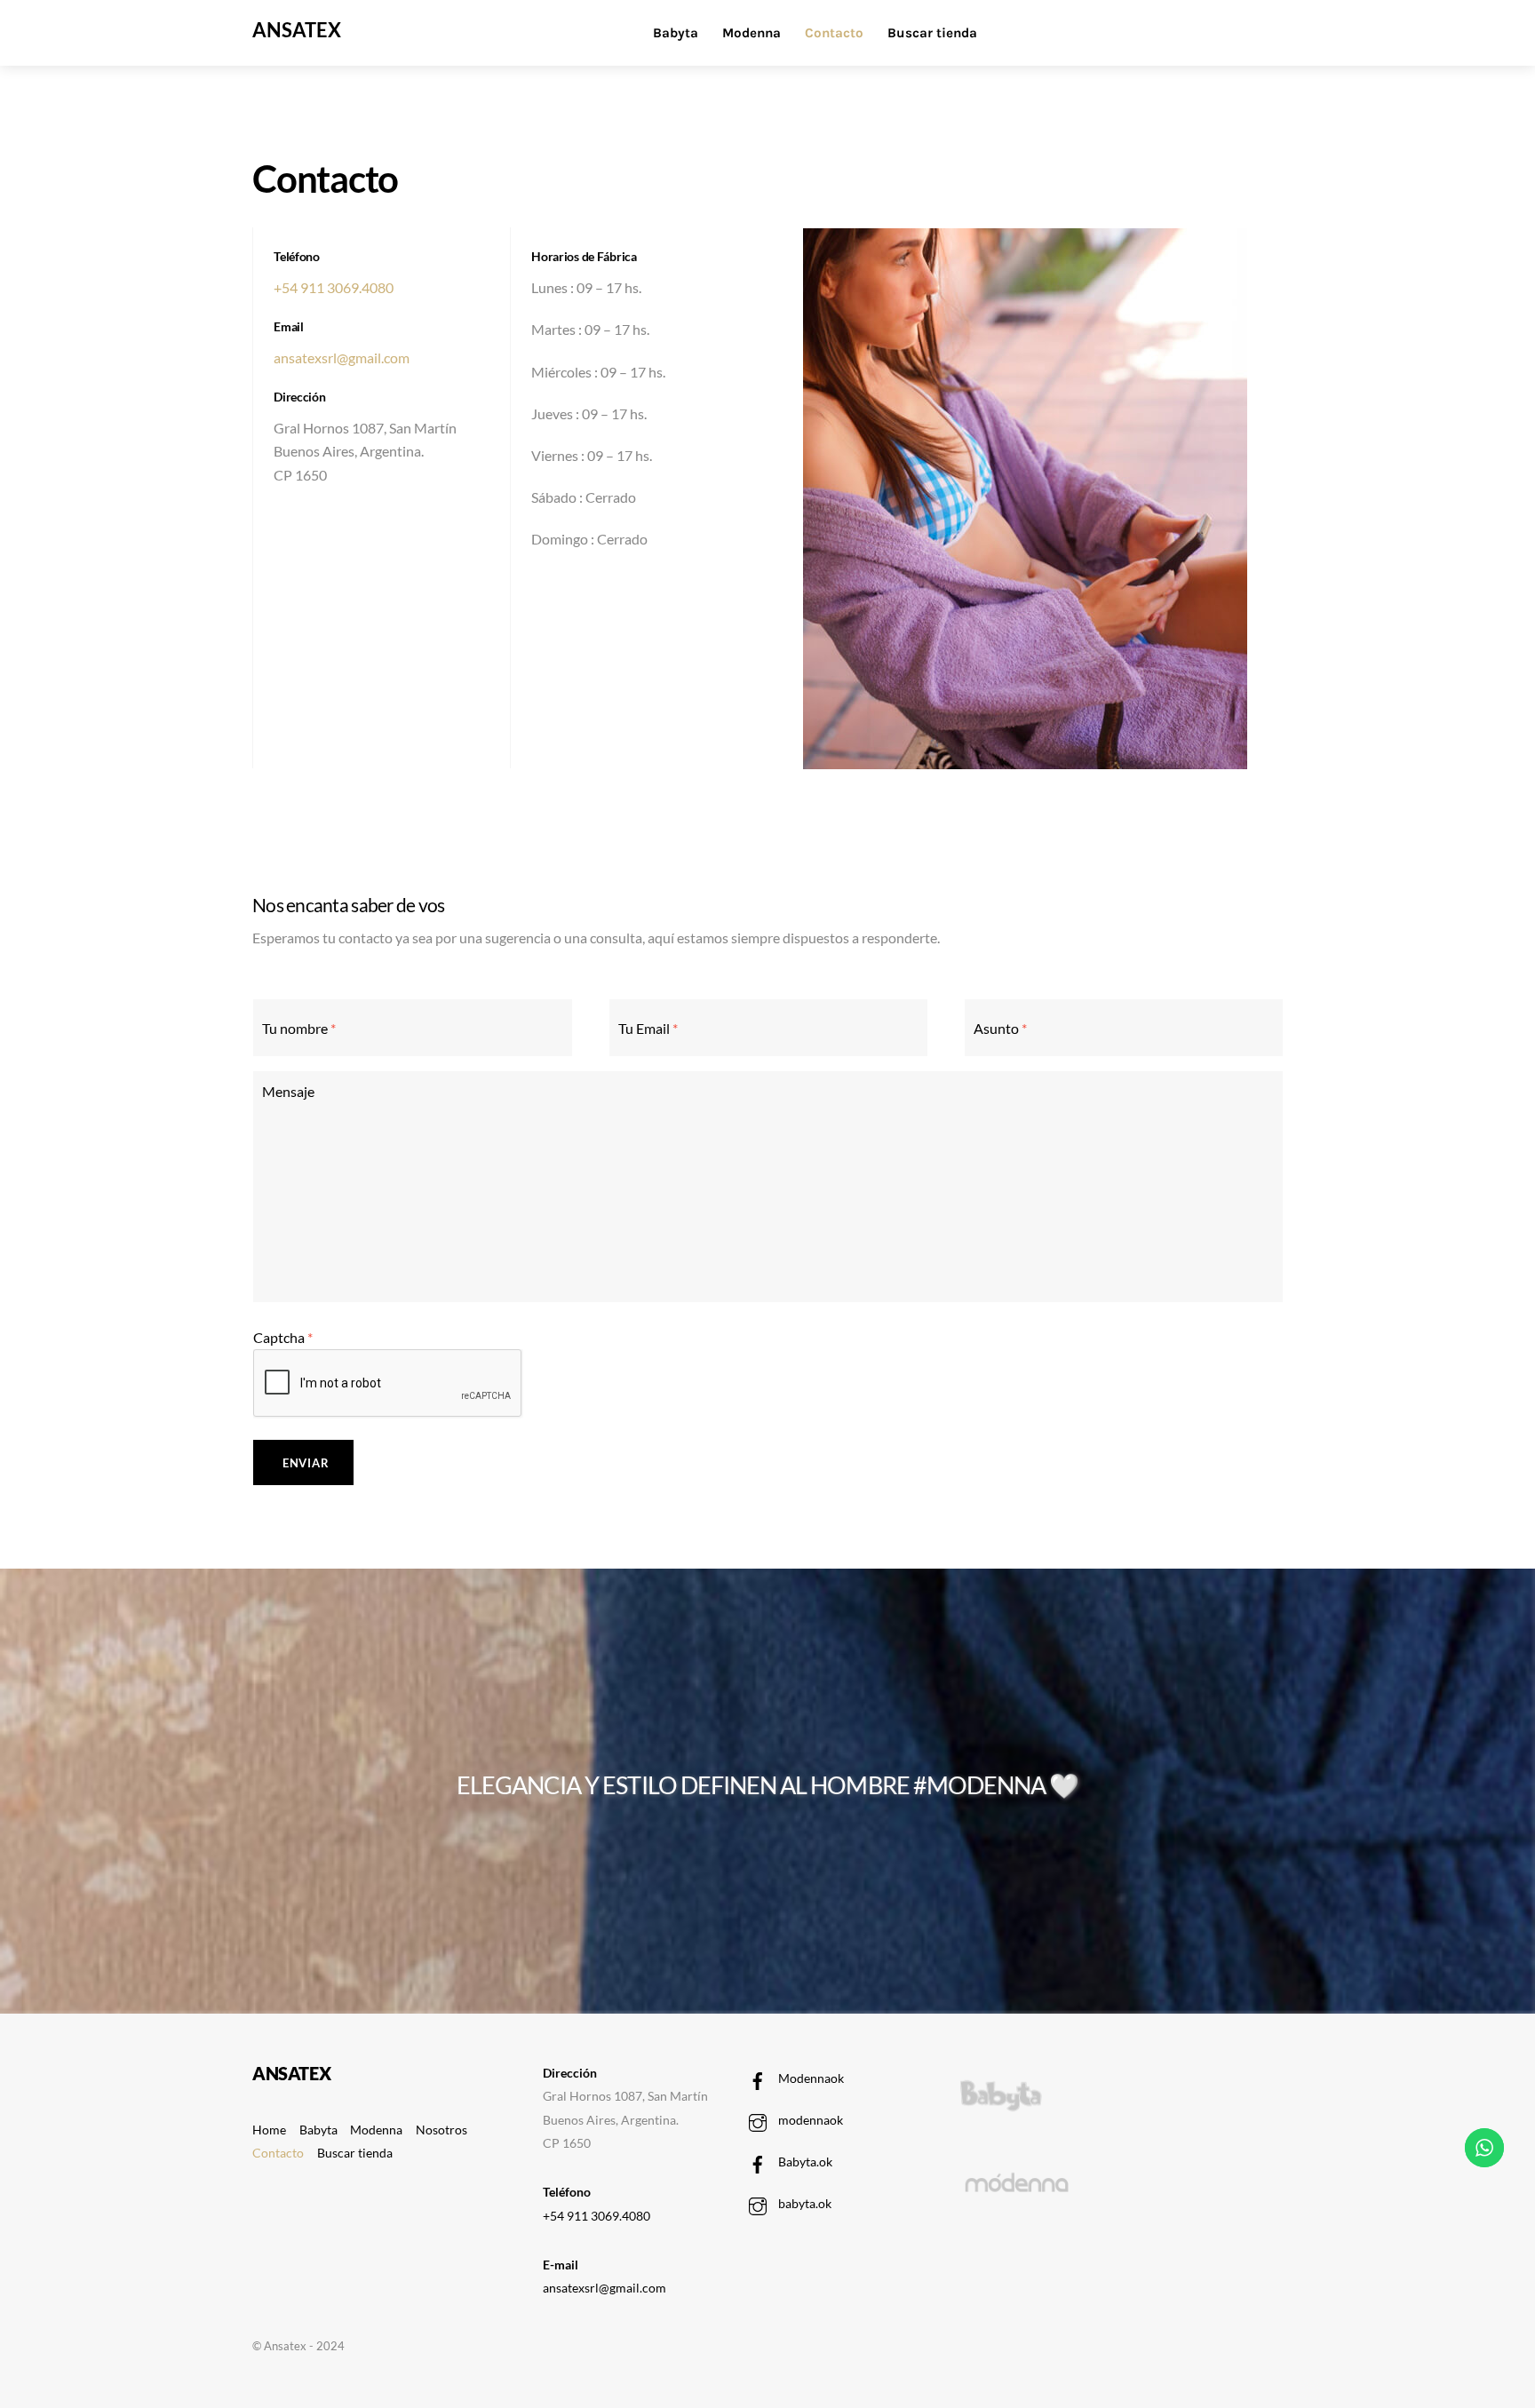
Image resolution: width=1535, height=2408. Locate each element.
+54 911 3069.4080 (334, 287)
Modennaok (810, 2078)
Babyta (676, 33)
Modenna (752, 33)
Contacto (834, 33)
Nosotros (441, 2130)
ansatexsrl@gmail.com (342, 358)
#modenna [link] (979, 1785)
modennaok (809, 2120)
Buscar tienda (932, 33)
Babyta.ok (804, 2162)
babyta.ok (803, 2203)
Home (269, 2130)
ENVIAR (306, 1463)
